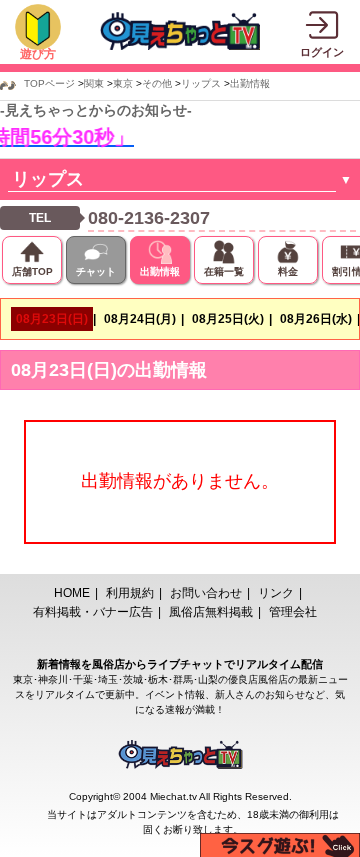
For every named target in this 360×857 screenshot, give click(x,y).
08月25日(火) (228, 319)
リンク (276, 593)
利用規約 (130, 593)
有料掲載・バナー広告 (93, 612)
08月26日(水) (316, 319)
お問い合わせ (206, 593)
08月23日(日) (52, 319)
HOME (72, 593)
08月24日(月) (140, 319)
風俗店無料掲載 (211, 612)
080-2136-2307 (149, 218)
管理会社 (293, 612)
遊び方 (38, 54)
